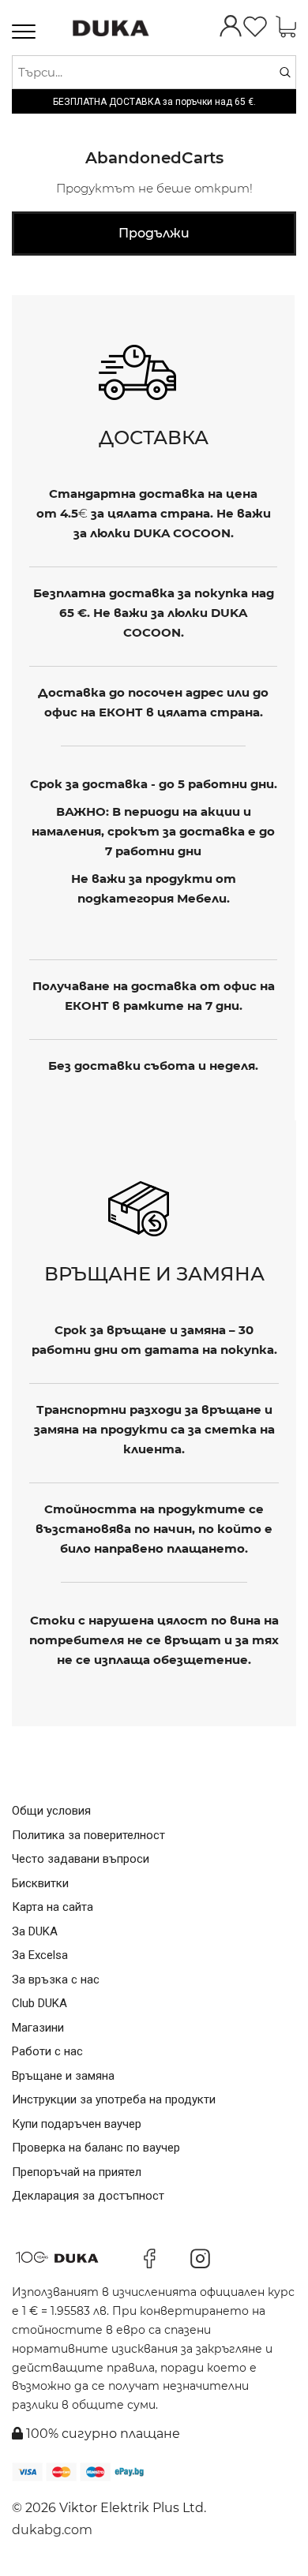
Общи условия (51, 1811)
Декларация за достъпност (88, 2196)
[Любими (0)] (255, 28)
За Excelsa (40, 1955)
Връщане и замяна (63, 2076)
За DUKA (35, 1931)
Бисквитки (40, 1883)
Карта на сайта (53, 1907)
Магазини (38, 2028)
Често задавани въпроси (81, 1859)
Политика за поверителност (88, 1835)
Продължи (154, 233)
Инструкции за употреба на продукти (114, 2099)
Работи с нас (47, 2051)
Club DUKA (39, 2003)
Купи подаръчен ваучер (77, 2124)
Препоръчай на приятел (77, 2172)
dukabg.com (52, 2530)
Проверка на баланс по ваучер (96, 2148)
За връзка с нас (56, 1980)
